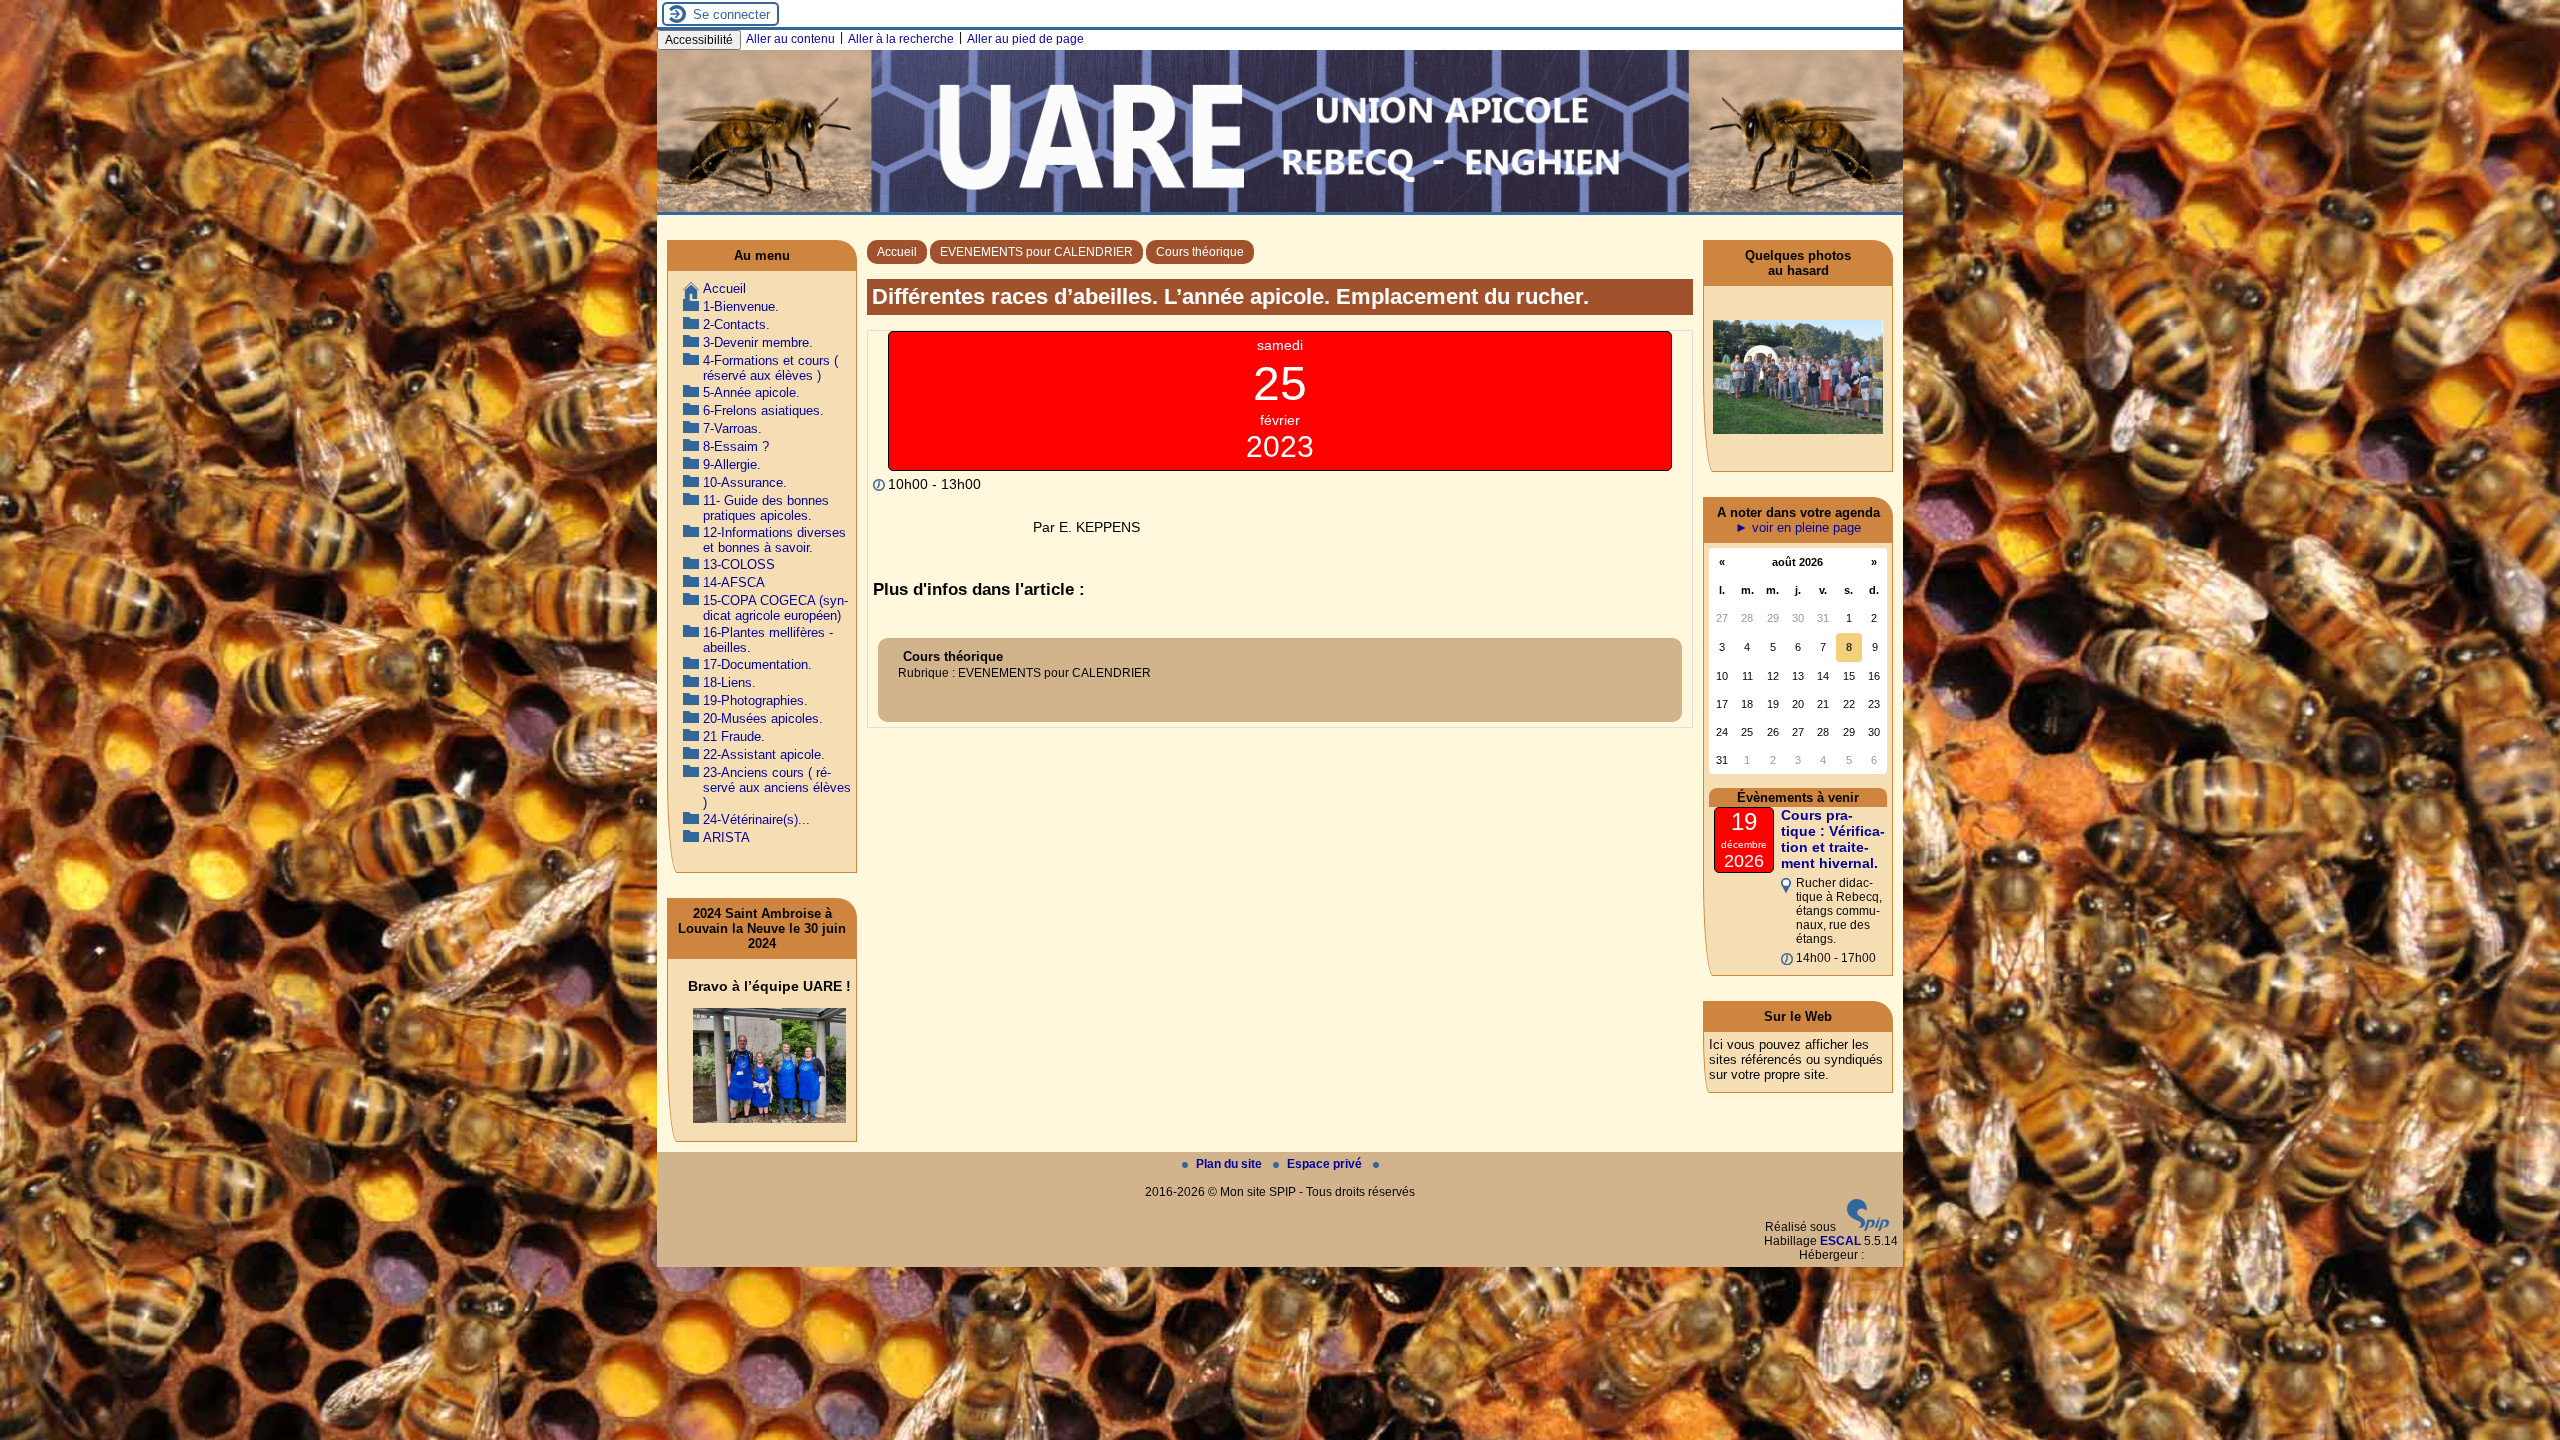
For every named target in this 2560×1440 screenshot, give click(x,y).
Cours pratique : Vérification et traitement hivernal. (1833, 839)
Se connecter (731, 14)
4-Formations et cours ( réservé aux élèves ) (770, 368)
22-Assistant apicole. (764, 754)
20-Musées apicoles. (763, 718)
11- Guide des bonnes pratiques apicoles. (766, 508)
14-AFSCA (734, 582)
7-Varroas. (732, 428)
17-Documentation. (757, 664)
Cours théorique (1200, 252)
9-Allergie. (732, 464)
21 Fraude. (734, 736)
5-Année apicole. (751, 392)
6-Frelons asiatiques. (763, 410)
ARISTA (726, 837)
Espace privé (1326, 1164)
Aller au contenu (790, 39)
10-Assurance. (745, 482)
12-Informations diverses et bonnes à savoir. (774, 540)
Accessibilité (699, 40)
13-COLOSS (739, 564)
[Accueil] (1280, 208)
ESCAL (1840, 1241)
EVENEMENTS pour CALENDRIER (1036, 252)
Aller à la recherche (901, 39)
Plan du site (1230, 1164)
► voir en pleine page (1798, 527)
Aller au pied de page (1025, 39)
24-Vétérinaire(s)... (756, 819)
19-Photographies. (755, 700)
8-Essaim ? (736, 446)
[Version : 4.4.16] (1868, 1227)
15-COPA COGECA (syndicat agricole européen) (775, 608)
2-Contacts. (736, 324)
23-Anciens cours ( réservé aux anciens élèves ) (777, 787)
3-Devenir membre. (758, 342)
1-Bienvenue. (741, 306)
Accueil (897, 252)
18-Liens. (729, 682)
